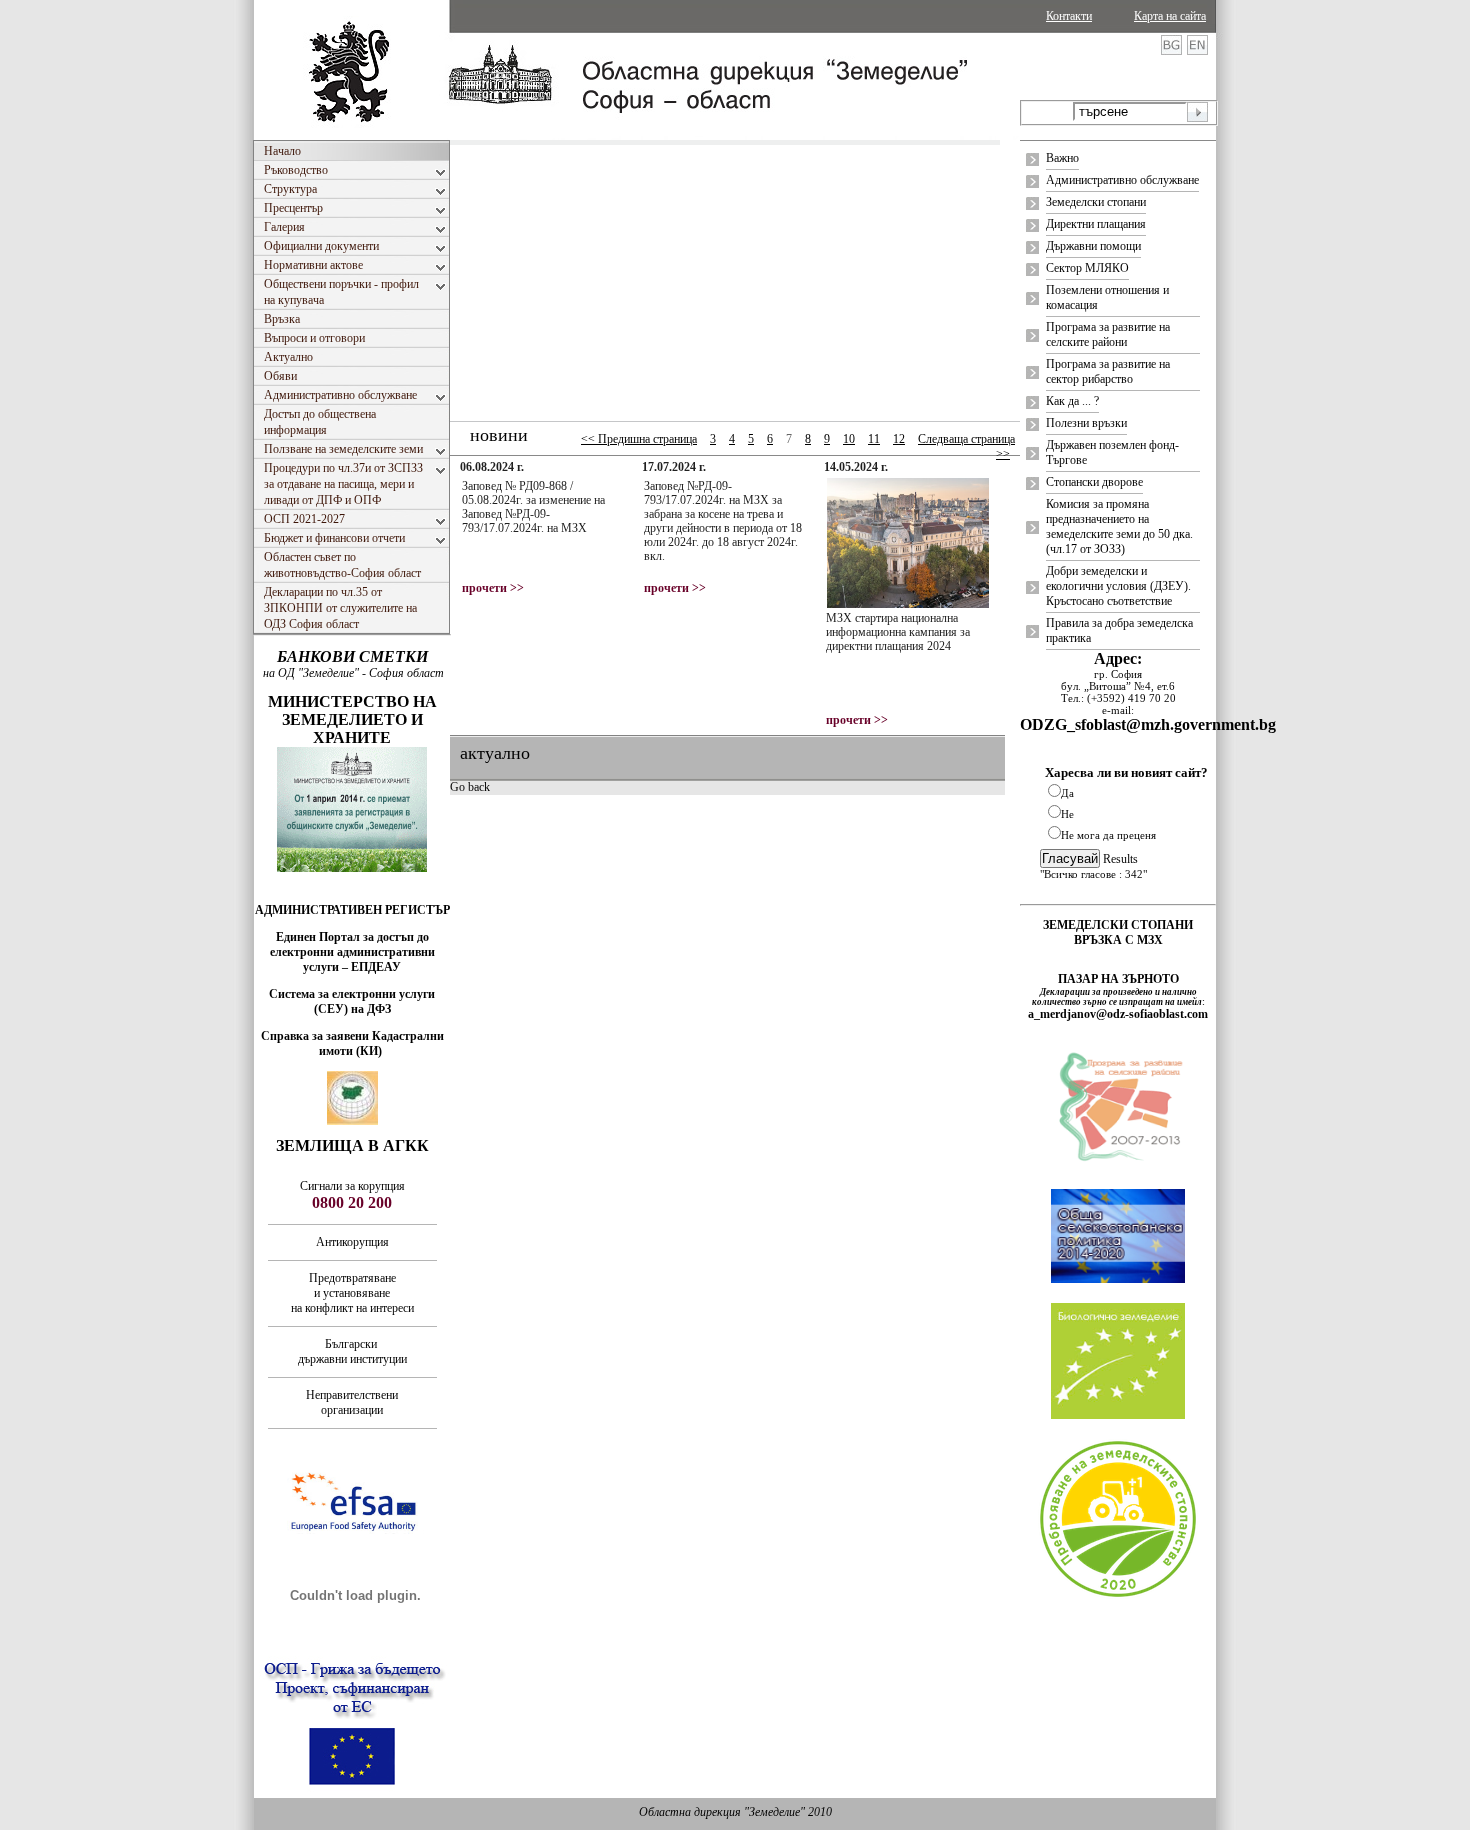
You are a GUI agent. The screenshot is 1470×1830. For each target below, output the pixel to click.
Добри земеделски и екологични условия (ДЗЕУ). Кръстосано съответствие (1118, 586)
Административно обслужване (1122, 180)
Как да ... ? (1072, 401)
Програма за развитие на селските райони (1108, 334)
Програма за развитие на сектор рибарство (1108, 371)
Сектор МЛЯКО (1087, 268)
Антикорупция (352, 1242)
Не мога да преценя (1108, 835)
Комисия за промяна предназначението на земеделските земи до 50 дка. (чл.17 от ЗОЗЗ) (1119, 526)
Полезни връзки (1086, 423)
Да (1067, 793)
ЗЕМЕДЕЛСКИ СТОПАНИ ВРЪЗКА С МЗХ (1118, 932)
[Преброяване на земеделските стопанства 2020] (1118, 1595)
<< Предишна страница (639, 439)
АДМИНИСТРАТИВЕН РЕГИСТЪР (352, 910)
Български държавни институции (352, 1351)
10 (849, 439)
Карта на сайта (1170, 16)
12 (899, 439)
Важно (1062, 158)
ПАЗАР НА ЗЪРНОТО (1118, 979)
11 (874, 439)
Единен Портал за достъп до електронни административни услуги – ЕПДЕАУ (352, 952)
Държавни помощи (1093, 246)
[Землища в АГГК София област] (352, 1121)
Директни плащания (1096, 224)
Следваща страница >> (966, 446)
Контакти (1069, 16)
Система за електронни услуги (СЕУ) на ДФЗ (352, 1001)
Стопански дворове (1094, 482)
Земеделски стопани (1096, 202)
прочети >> (493, 588)
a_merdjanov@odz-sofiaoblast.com (1118, 1014)
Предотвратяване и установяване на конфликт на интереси (352, 1293)
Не (1067, 814)
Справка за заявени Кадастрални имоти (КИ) (352, 1043)
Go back (470, 787)
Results (1120, 859)
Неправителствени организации (352, 1402)
